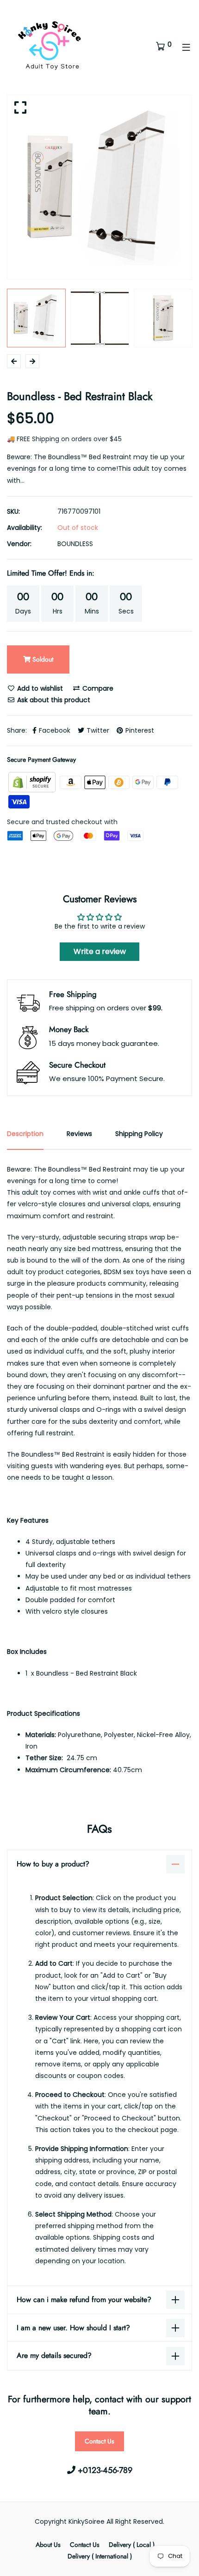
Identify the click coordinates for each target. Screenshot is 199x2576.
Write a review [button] (100, 951)
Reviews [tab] (79, 1134)
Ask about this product (53, 700)
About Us (48, 2545)
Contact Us (99, 2441)
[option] (99, 187)
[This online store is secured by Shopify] (33, 782)
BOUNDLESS (75, 544)
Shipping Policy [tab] (139, 1134)
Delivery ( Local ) (132, 2545)
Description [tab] (25, 1134)
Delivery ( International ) (100, 2556)
